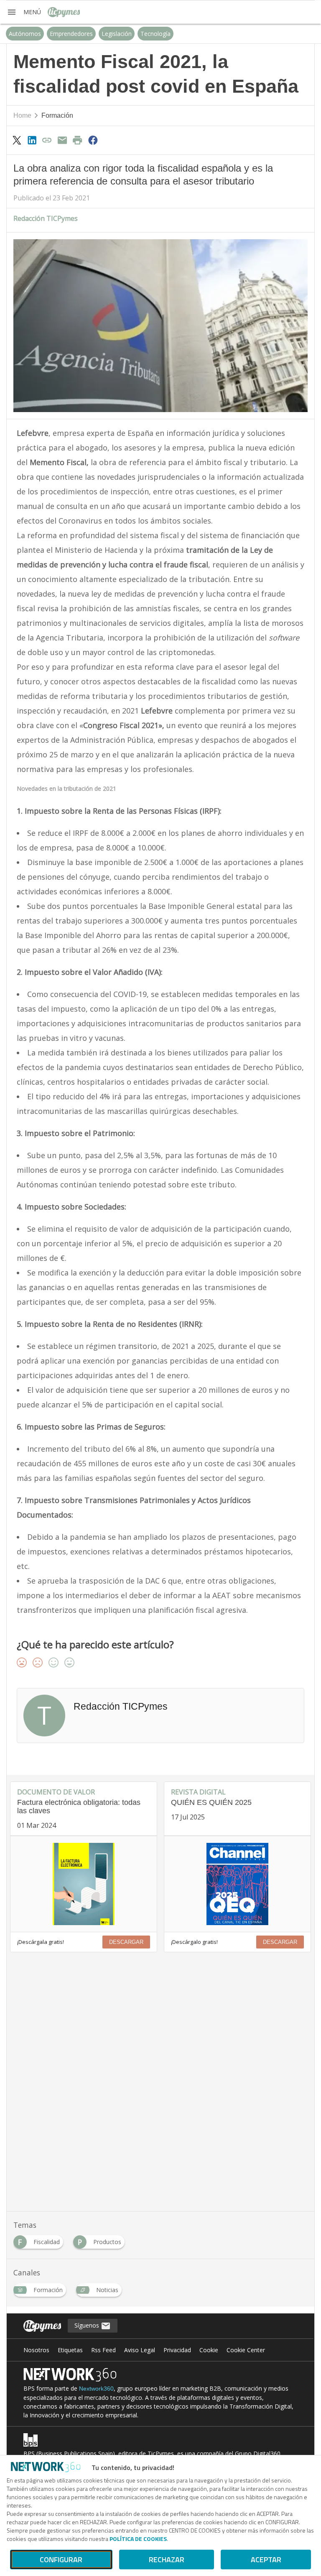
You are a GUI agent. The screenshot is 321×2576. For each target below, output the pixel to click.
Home (22, 115)
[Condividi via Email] (62, 140)
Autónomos (25, 34)
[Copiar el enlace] (47, 140)
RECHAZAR (167, 2560)
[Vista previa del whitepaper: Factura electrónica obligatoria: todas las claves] (84, 1884)
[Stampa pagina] (78, 140)
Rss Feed (103, 2350)
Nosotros (36, 2350)
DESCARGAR (126, 1942)
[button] (24, 12)
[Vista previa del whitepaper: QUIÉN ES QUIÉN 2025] (237, 1884)
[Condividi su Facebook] (93, 140)
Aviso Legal (140, 2350)
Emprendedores (71, 34)
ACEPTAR (266, 2560)
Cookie (209, 2350)
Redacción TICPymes (46, 218)
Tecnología (155, 34)
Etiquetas (70, 2350)
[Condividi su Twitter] (17, 140)
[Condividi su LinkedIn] (32, 140)
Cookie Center (246, 2350)
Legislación (117, 34)
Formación (57, 115)
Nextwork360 (96, 2389)
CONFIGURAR (61, 2560)
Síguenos (88, 2325)
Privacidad (177, 2350)
